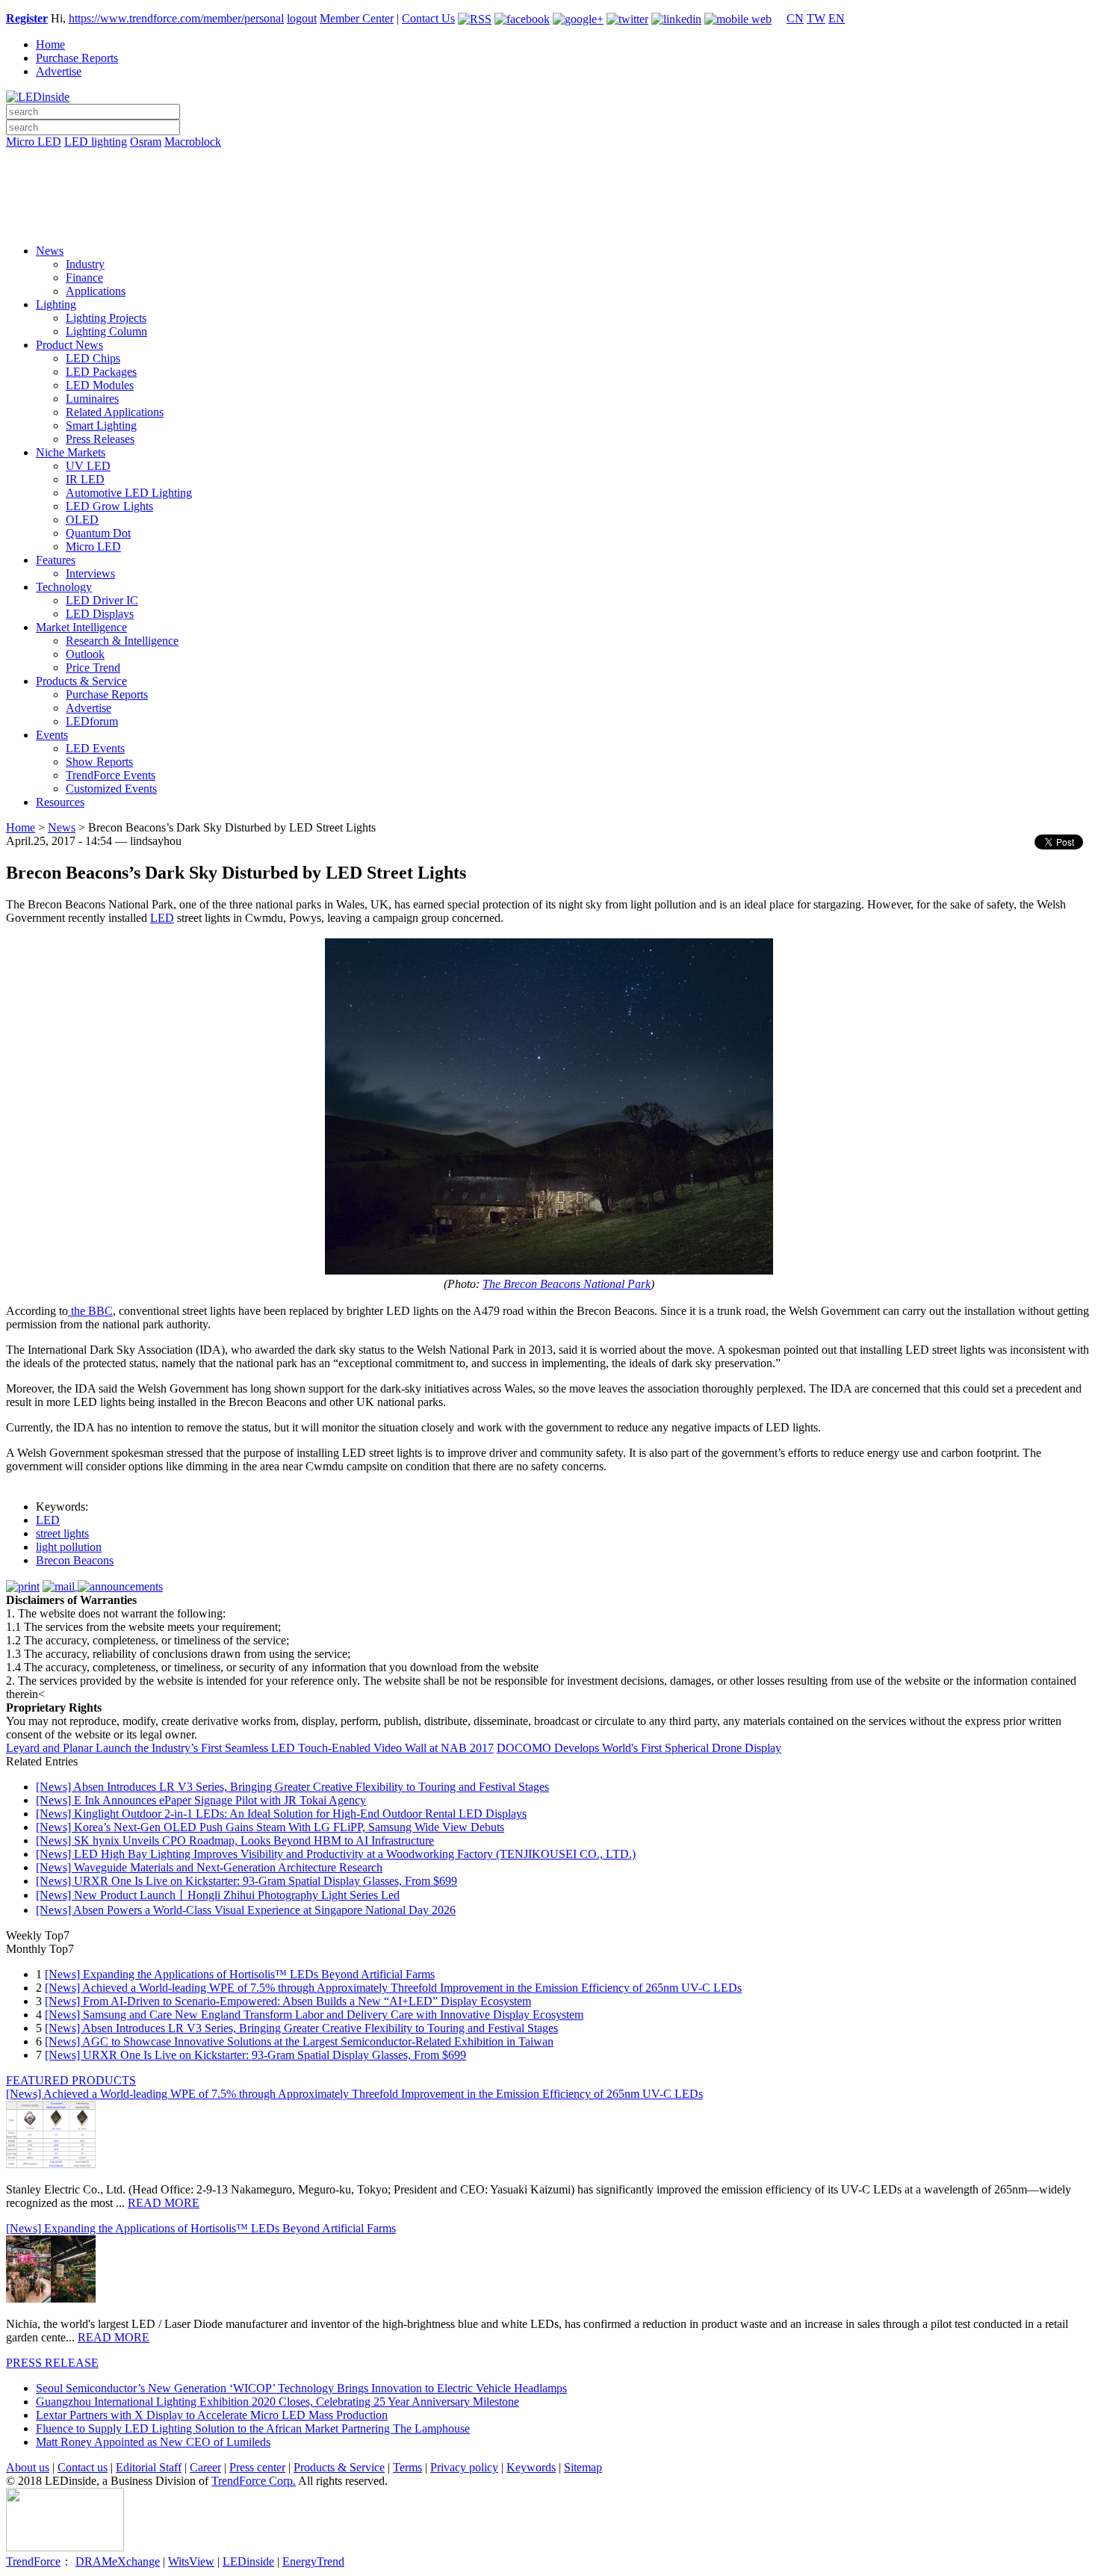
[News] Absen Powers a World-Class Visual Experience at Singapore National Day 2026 (246, 1910)
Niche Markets (71, 452)
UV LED (88, 466)
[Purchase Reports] (549, 159)
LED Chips (93, 358)
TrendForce (33, 2561)
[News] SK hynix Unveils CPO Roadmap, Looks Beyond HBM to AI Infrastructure (235, 1840)
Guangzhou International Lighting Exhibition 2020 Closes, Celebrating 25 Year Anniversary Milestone (277, 2402)
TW (816, 18)
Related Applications (115, 412)
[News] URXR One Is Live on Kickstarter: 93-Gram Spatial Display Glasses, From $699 (246, 1881)
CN (795, 18)
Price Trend (93, 668)
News (50, 251)
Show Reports (99, 762)
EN (837, 18)
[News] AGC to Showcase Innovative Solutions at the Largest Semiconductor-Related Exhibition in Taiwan (299, 2041)
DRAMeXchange (118, 2561)
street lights (62, 1533)
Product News (69, 345)
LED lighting (96, 142)
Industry (85, 264)
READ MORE (164, 2203)
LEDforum (92, 721)
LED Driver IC (102, 600)
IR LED (85, 479)
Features (56, 560)
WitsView (191, 2561)
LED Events (95, 748)
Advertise (59, 71)
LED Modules (100, 385)
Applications (96, 291)
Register (27, 18)
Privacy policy (464, 2467)
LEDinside (248, 2561)
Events (52, 735)
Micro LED (34, 142)
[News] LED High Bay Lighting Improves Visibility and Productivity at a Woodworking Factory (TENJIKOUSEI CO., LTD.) (336, 1854)
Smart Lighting (101, 425)
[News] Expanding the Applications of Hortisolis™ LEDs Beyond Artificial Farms (240, 1974)
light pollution (69, 1547)
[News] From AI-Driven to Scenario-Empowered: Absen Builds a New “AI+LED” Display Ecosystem (288, 2001)
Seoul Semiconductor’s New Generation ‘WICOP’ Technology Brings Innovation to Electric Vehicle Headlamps (301, 2388)
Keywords (531, 2467)
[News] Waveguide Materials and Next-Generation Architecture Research (209, 1867)
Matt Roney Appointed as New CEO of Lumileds (153, 2442)
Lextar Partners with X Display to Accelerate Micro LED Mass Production (212, 2415)
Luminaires (92, 399)
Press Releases (100, 439)
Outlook (85, 654)
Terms (407, 2467)
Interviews (90, 573)
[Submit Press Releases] (549, 201)
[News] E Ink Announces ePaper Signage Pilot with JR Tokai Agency (201, 1800)
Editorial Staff (149, 2467)
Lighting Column (106, 331)
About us (28, 2467)
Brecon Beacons (75, 1560)
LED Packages (101, 372)
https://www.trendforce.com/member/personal (176, 18)
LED (162, 918)
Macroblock (193, 142)
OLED (82, 520)
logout (302, 18)
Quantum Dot (98, 533)
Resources (60, 802)
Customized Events (111, 789)
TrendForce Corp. (254, 2481)
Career (205, 2467)
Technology (64, 587)
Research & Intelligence (122, 641)
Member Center (357, 18)
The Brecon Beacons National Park (567, 1284)
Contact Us (428, 18)
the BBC (90, 1311)
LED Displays (100, 614)
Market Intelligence (81, 627)
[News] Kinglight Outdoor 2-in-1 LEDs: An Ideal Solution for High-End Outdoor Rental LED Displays (281, 1814)
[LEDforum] (549, 222)
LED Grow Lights (109, 506)
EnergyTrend (313, 2561)
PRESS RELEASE (52, 2363)
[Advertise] (549, 180)
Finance (84, 278)
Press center (257, 2467)
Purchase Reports (77, 58)
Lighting (56, 304)
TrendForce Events (111, 775)
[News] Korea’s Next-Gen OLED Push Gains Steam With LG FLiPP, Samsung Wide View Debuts (270, 1827)
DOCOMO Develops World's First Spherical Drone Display (639, 1748)
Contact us (83, 2467)
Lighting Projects (106, 318)
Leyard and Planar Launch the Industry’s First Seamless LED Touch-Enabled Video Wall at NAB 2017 (250, 1748)
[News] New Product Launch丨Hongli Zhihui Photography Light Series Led (218, 1895)
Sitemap (583, 2467)
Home (50, 44)
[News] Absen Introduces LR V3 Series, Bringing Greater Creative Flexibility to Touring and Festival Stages (292, 1787)
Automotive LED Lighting (129, 493)
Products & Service (81, 681)
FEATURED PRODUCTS (71, 2080)
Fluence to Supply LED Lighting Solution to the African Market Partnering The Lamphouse (253, 2428)
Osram (146, 142)
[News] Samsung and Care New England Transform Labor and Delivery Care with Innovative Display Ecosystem (314, 2015)
